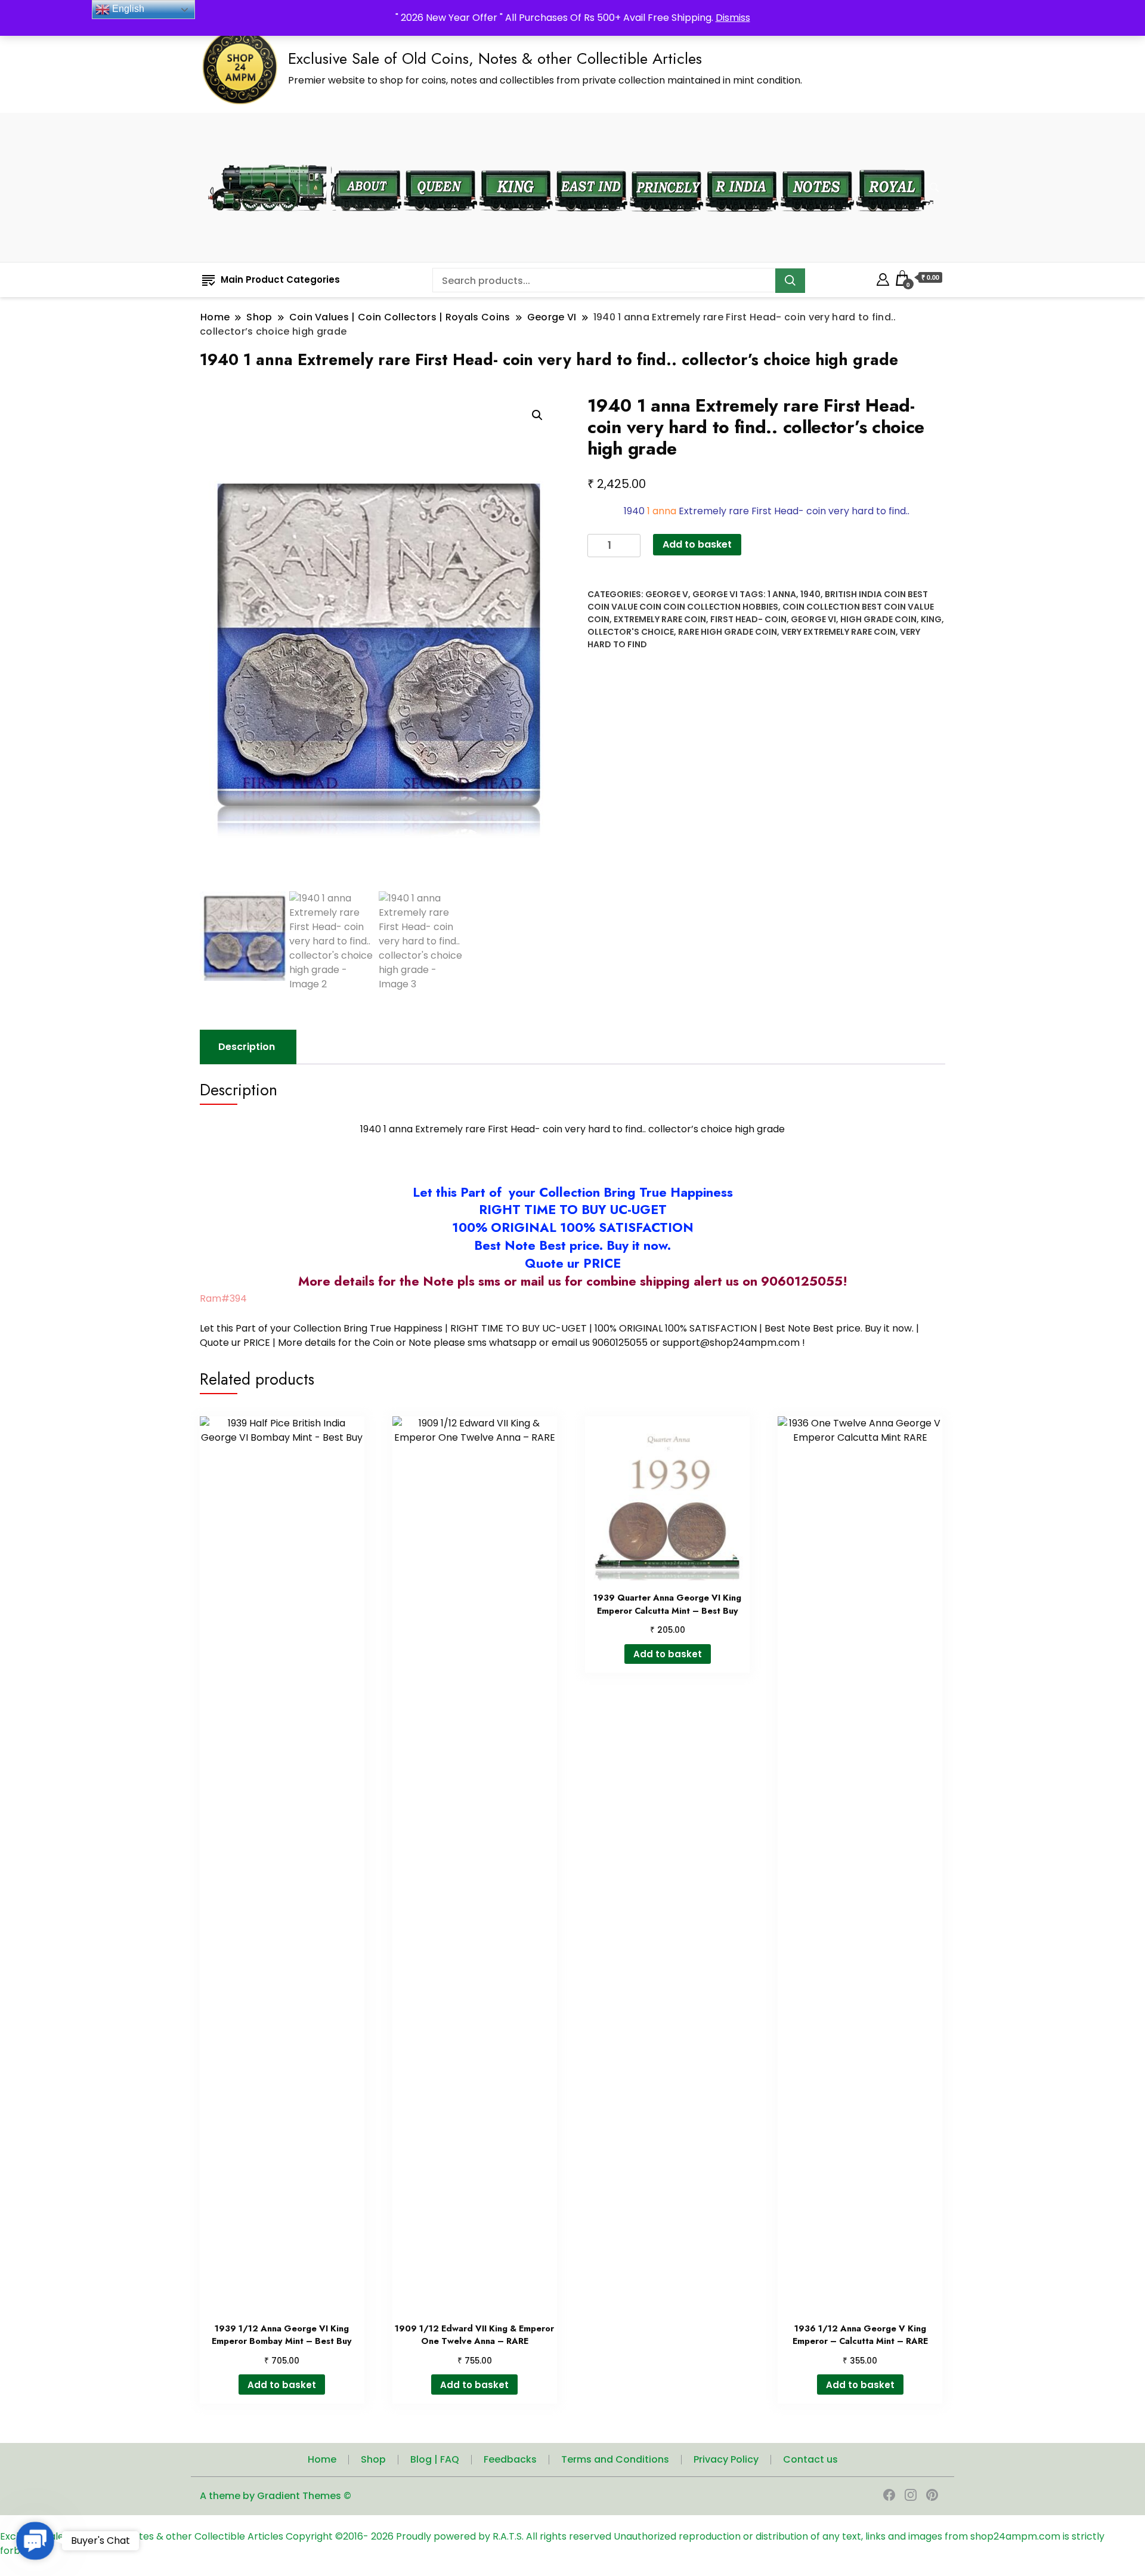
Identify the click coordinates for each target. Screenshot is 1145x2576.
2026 (383, 2536)
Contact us (810, 2459)
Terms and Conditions (615, 2459)
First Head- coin (748, 619)
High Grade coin (878, 619)
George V (667, 594)
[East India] (591, 163)
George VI (715, 594)
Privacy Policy (726, 2459)
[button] (537, 415)
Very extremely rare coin (838, 632)
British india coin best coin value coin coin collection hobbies (758, 600)
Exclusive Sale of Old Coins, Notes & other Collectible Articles (495, 58)
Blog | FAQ (435, 2459)
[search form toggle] (934, 188)
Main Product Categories (280, 279)
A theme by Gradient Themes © (276, 2496)
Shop (373, 2459)
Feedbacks (510, 2459)
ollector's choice (631, 632)
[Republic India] (742, 163)
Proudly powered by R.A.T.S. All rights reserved (504, 2536)
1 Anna (782, 594)
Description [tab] (247, 1047)
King (931, 619)
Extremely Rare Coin (660, 619)
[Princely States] (666, 163)
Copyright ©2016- (328, 2536)
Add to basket (697, 544)
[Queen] (440, 163)
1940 (810, 594)
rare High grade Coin (728, 632)
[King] (516, 163)
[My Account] (883, 278)
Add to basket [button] (282, 2385)
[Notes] (817, 162)
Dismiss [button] (733, 18)
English (127, 9)
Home (322, 2459)
